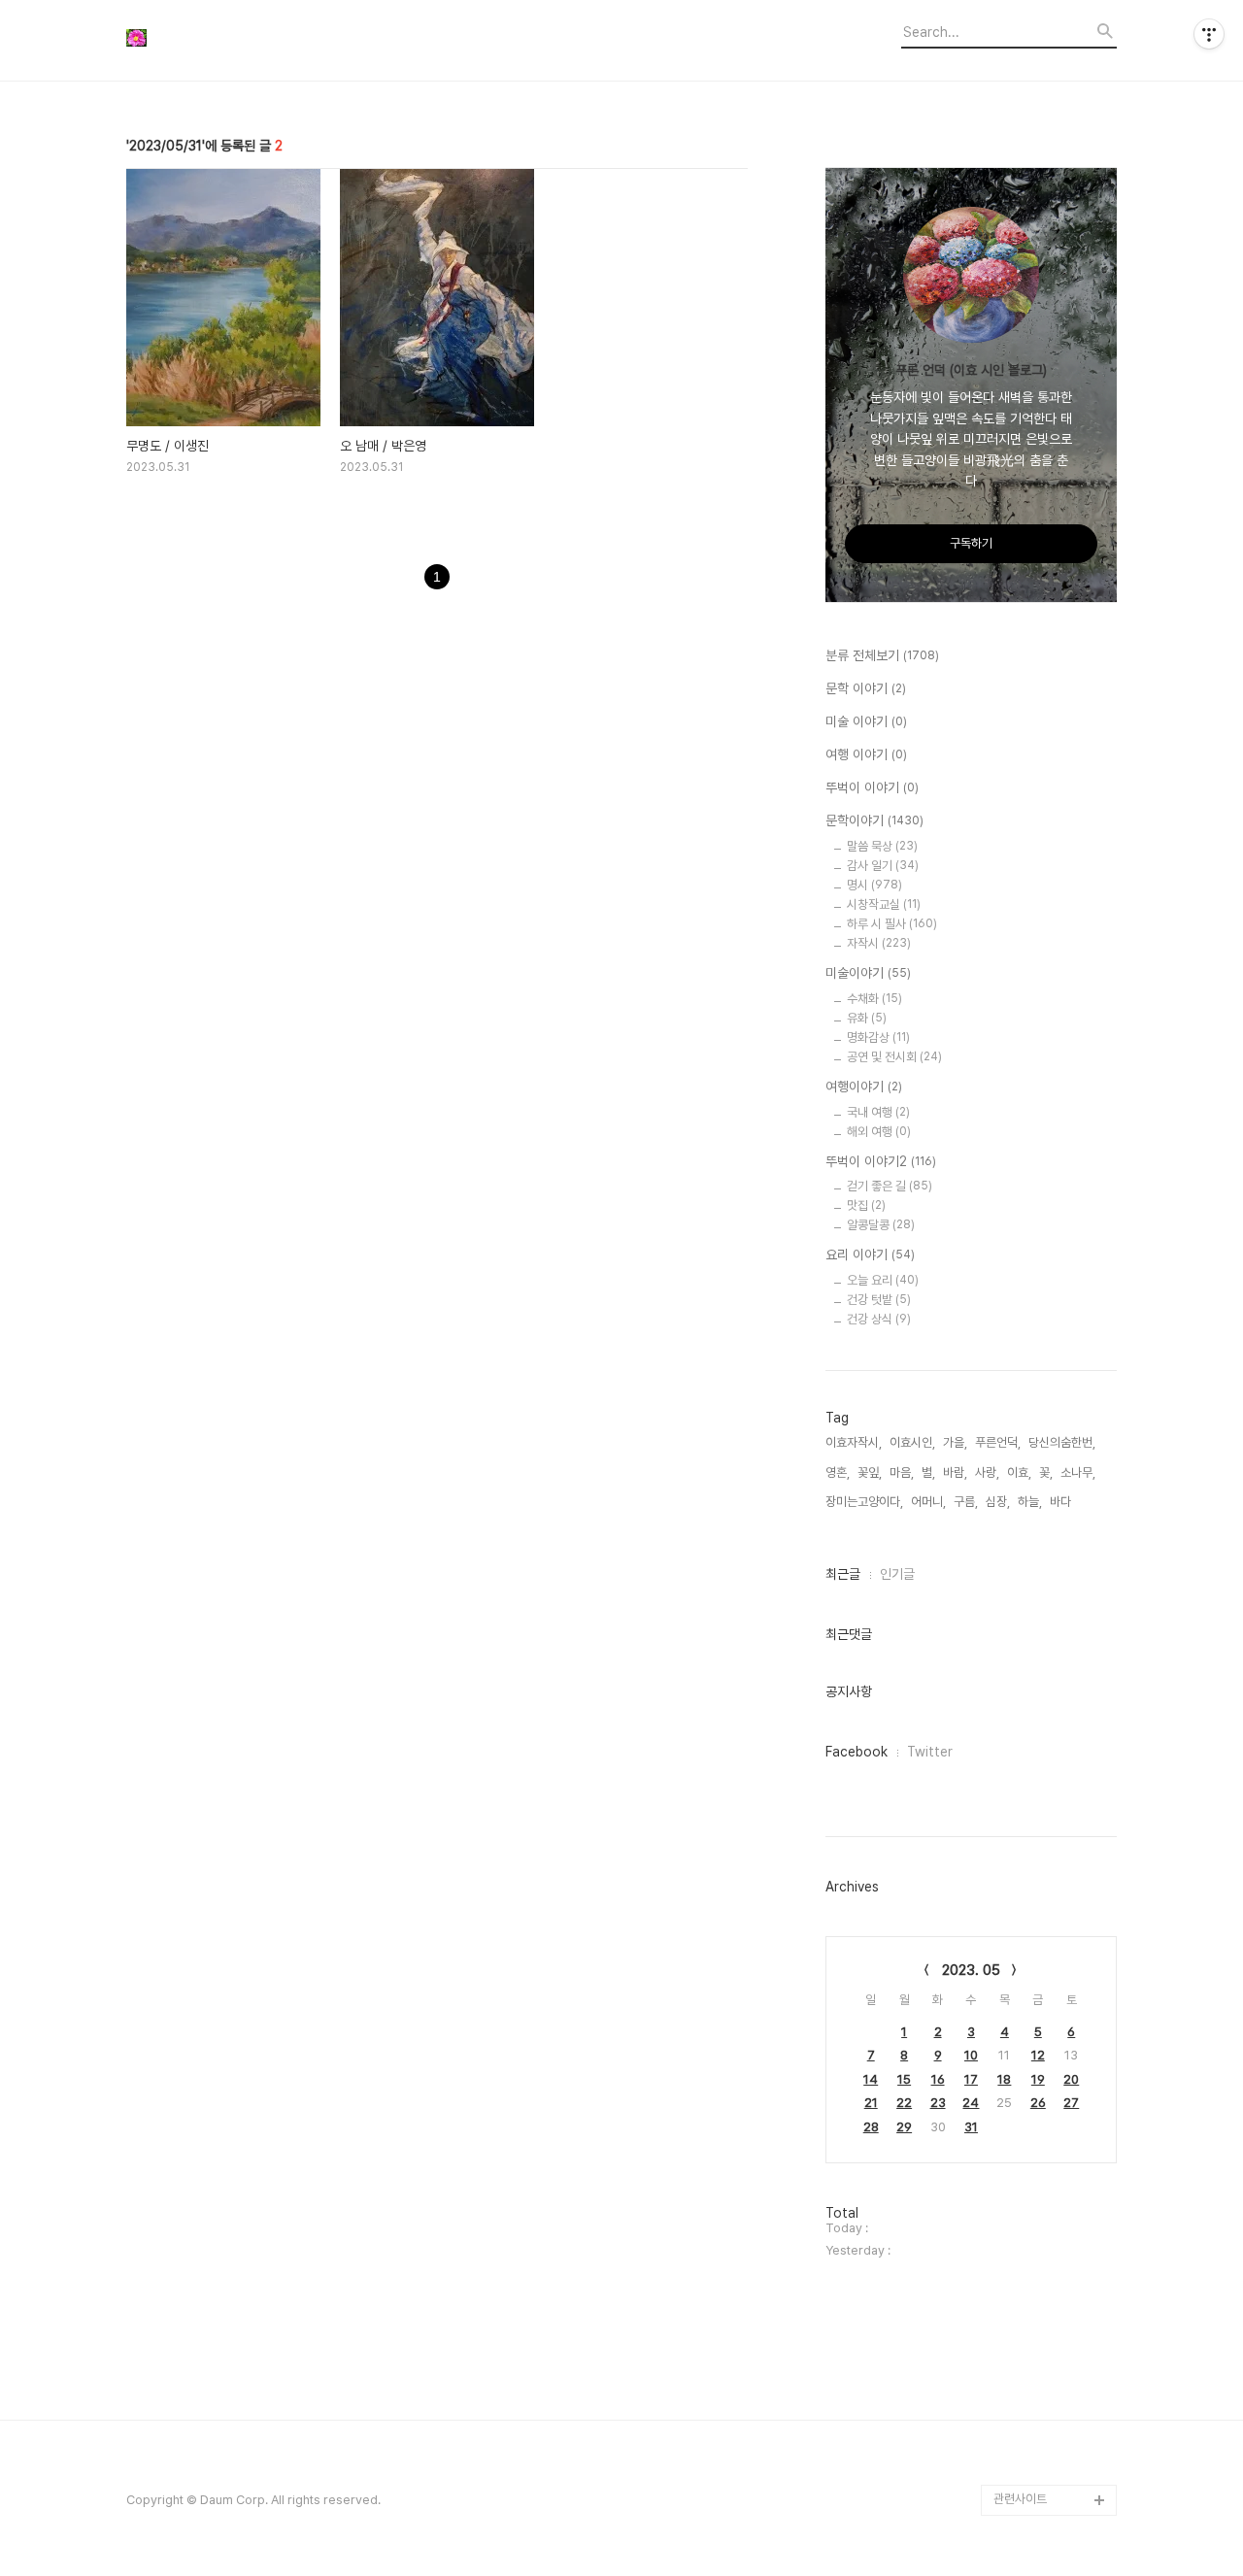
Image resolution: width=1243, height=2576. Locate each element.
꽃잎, (870, 1472)
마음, (902, 1472)
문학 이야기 (866, 688)
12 (1038, 2055)
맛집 (866, 1205)
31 (971, 2127)
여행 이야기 (866, 754)
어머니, (928, 1502)
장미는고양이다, (864, 1502)
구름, (966, 1502)
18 (1004, 2079)
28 (871, 2127)
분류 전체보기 (882, 655)
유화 (867, 1018)
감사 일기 (883, 866)
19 (1038, 2079)
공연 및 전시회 (894, 1057)
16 (938, 2079)
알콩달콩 (881, 1225)
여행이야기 (864, 1087)
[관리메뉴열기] (1209, 34)
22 (904, 2103)
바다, (1062, 1502)
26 (1038, 2103)
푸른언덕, (998, 1442)
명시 (874, 885)
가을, (955, 1442)
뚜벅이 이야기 (872, 787)
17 (971, 2079)
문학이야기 (874, 820)
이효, (1019, 1472)
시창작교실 (884, 904)
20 (1071, 2079)
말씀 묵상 (882, 846)
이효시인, (912, 1442)
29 (904, 2127)
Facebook (857, 1752)
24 (971, 2103)
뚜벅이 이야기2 (881, 1161)
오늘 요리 (883, 1280)
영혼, (838, 1472)
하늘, (1030, 1502)
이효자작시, (854, 1442)
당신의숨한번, (1062, 1442)
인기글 (897, 1574)
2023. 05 (971, 1970)
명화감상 (878, 1037)
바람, (955, 1472)
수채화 (874, 999)
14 (871, 2079)
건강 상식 (879, 1319)
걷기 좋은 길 (890, 1186)
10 (971, 2055)
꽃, (1046, 1472)
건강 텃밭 (879, 1300)
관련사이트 (1020, 2499)
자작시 (879, 943)
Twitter (930, 1752)
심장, (998, 1502)
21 (871, 2103)
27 (1071, 2103)
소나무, (1078, 1472)
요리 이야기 (870, 1255)
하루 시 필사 (892, 924)
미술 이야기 (866, 721)
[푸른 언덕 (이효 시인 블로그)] (233, 40)
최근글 (843, 1574)
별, (928, 1472)
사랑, (987, 1472)
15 (904, 2079)
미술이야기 (868, 973)
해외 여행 (879, 1132)
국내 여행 (878, 1112)
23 (938, 2103)
